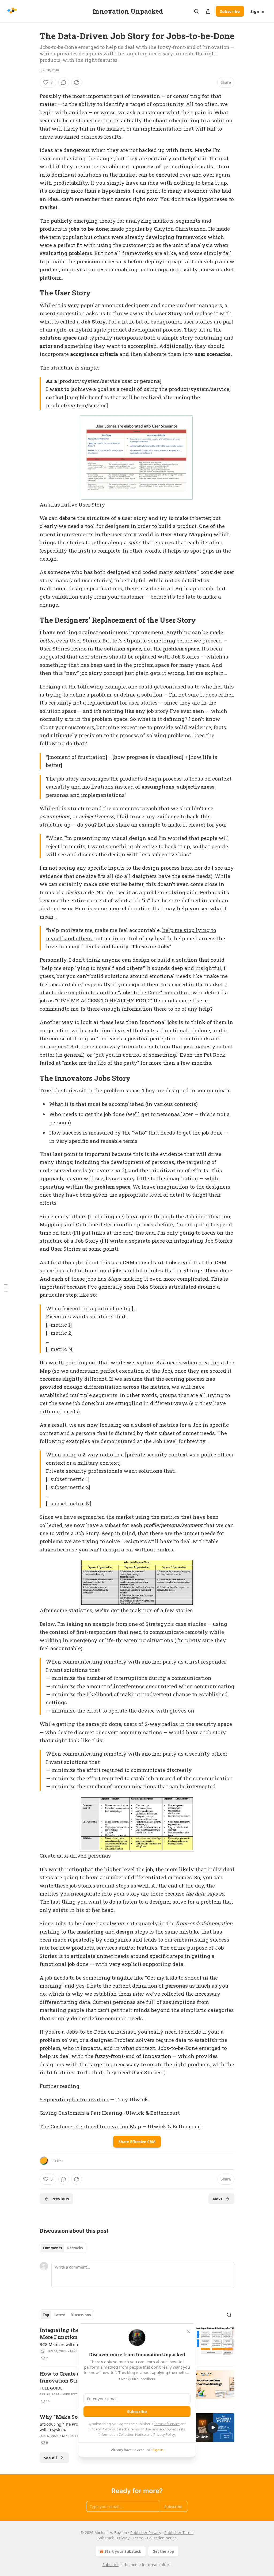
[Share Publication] (208, 11)
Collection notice (162, 2538)
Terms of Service (167, 2424)
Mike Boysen (73, 2394)
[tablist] (63, 2248)
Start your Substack (123, 2551)
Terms (138, 2538)
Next (218, 2199)
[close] (188, 2331)
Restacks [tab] (75, 2248)
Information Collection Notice (122, 2434)
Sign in (257, 11)
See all (50, 2458)
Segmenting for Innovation (74, 2099)
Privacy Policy (100, 2429)
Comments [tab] (52, 2248)
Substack (111, 2565)
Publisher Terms (179, 2533)
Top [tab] (46, 2315)
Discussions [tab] (81, 2315)
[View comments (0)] (64, 82)
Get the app (163, 2551)
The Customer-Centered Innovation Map (90, 2126)
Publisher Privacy (146, 2533)
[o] (213, 2427)
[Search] (196, 11)
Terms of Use (140, 2429)
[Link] (32, 293)
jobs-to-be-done (88, 229)
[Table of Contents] (6, 1288)
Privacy (123, 2538)
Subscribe (230, 11)
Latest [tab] (60, 2315)
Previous (60, 2199)
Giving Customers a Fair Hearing (81, 2113)
